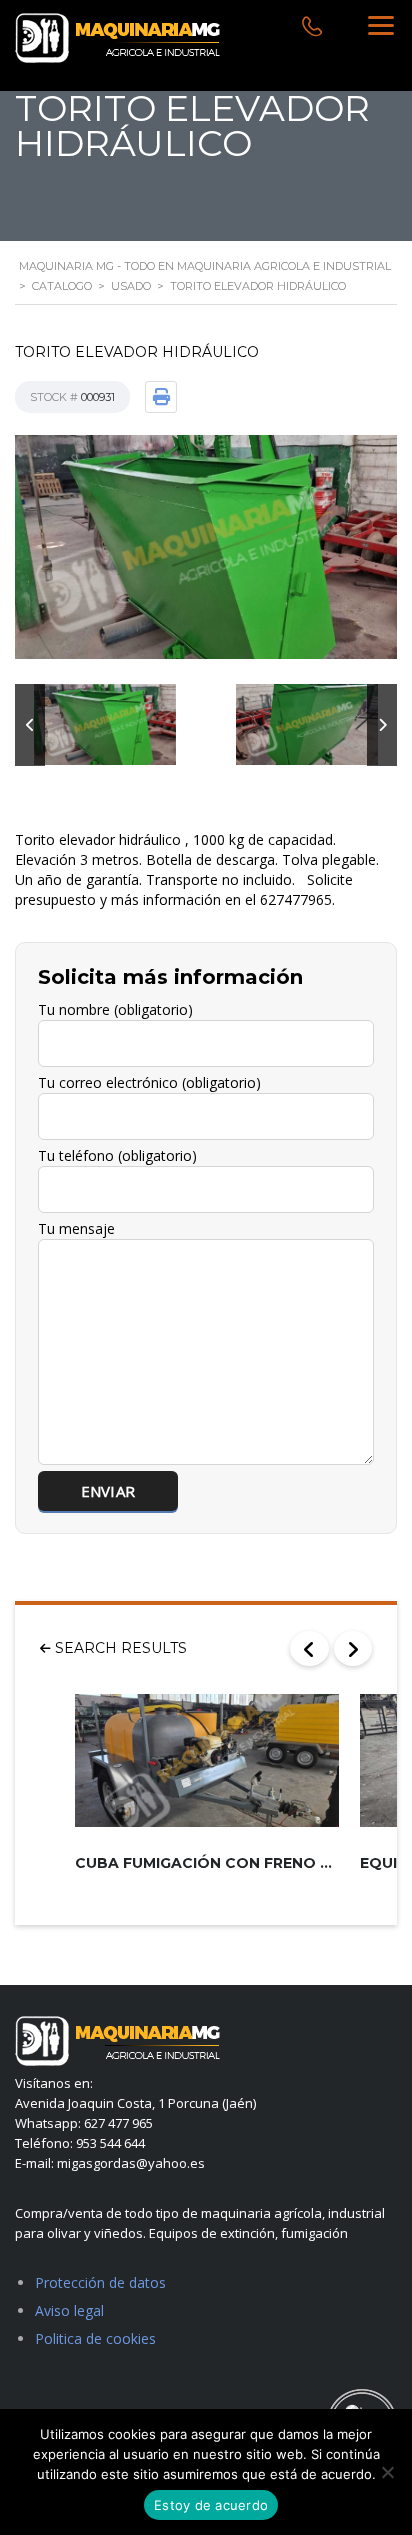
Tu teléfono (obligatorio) (117, 1155)
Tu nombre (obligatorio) (115, 1009)
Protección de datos (100, 2282)
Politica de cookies (95, 2338)
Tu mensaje (76, 1228)
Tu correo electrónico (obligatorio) (149, 1082)
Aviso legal (69, 2310)
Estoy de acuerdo (211, 2505)
